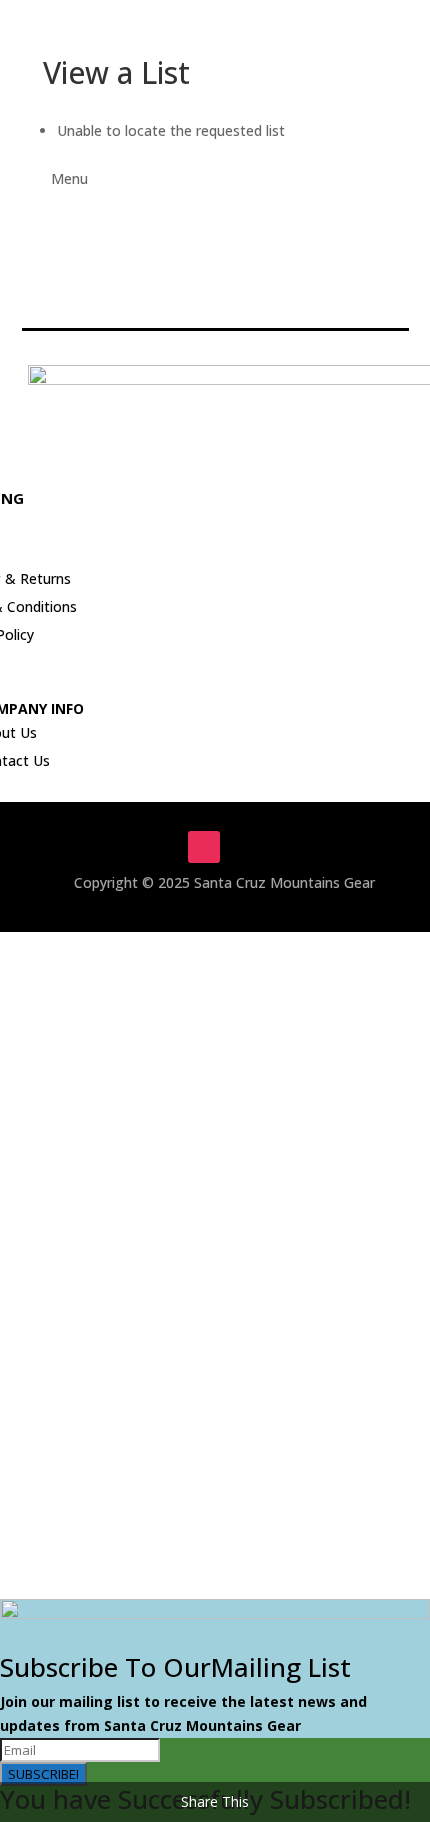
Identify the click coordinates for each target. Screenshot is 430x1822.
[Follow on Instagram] (204, 847)
